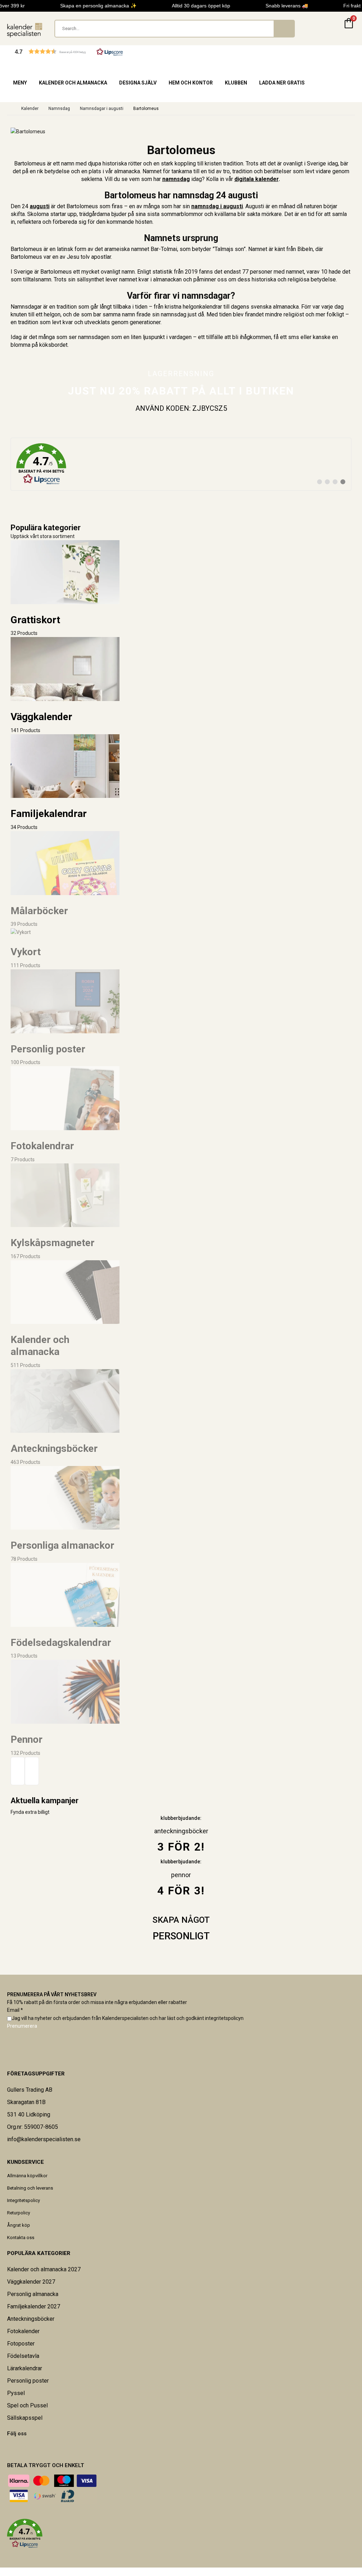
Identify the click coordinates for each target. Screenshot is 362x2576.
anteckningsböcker (181, 1831)
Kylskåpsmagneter (52, 1243)
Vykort (26, 952)
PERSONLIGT (181, 1936)
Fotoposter (21, 2344)
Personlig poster (48, 1049)
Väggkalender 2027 (31, 2282)
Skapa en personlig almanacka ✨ (90, 6)
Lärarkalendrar (25, 2368)
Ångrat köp (19, 2225)
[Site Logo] (25, 30)
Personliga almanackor (62, 1545)
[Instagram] (21, 2448)
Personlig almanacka (33, 2294)
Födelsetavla (23, 2356)
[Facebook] (7, 2448)
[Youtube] (17, 2448)
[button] (69, 51)
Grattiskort (35, 620)
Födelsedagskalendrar (61, 1643)
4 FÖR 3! (181, 1891)
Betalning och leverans (30, 2188)
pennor (181, 1875)
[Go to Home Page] (9, 109)
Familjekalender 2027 (34, 2306)
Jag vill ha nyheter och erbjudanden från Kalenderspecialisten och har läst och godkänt (128, 2018)
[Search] (284, 29)
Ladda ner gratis (282, 83)
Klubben (236, 83)
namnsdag (176, 179)
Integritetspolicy (24, 2200)
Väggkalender (41, 717)
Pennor (27, 1739)
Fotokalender (23, 2331)
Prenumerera (22, 2026)
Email (15, 2010)
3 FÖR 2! (181, 1847)
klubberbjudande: (181, 1862)
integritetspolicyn (224, 2018)
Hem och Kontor (191, 83)
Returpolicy (19, 2213)
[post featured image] (65, 572)
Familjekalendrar (49, 814)
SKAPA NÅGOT (181, 1920)
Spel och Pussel (27, 2405)
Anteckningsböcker (54, 1448)
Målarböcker (39, 911)
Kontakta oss (21, 2238)
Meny (20, 83)
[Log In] (332, 29)
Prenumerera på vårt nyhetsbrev (52, 1994)
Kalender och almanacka (73, 83)
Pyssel (16, 2393)
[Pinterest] (12, 2448)
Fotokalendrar (42, 1146)
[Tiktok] (26, 2448)
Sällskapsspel (25, 2418)
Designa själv (138, 83)
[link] (181, 464)
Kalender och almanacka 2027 (44, 2269)
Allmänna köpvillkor (27, 2176)
